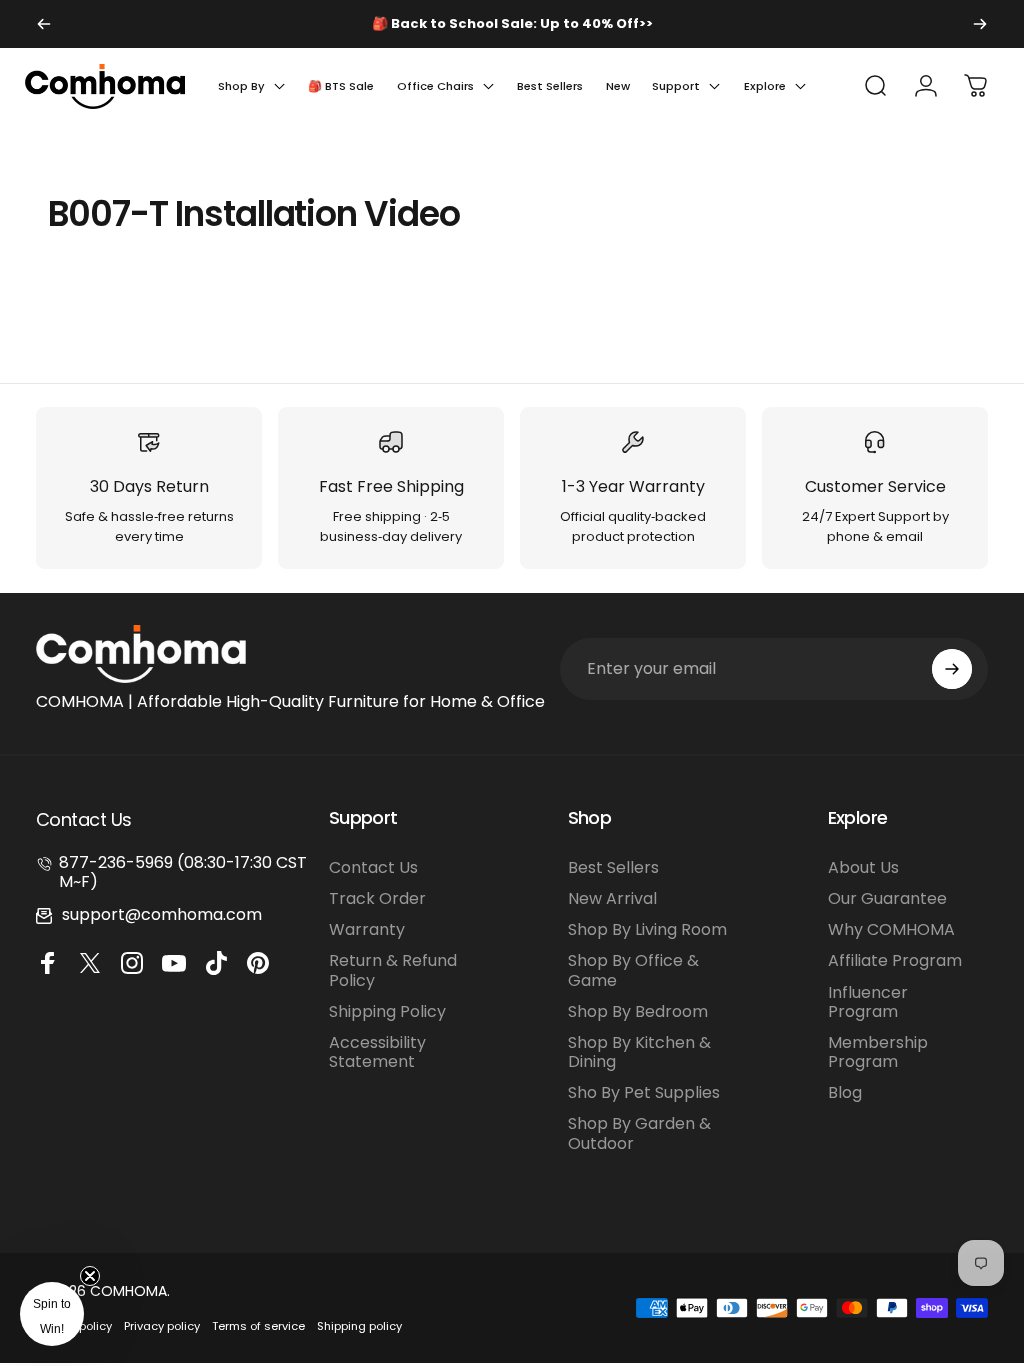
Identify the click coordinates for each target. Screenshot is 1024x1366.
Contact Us (373, 867)
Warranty (367, 929)
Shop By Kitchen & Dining (639, 1052)
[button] (52, 1314)
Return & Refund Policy (393, 970)
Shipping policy (359, 1326)
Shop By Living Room (647, 929)
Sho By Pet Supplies (644, 1092)
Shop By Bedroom (638, 1011)
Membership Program (878, 1052)
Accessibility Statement (377, 1052)
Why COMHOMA (891, 929)
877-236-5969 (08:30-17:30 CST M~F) (183, 872)
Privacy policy (162, 1326)
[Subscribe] (952, 669)
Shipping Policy (387, 1011)
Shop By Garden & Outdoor (639, 1133)
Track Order (377, 898)
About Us (863, 867)
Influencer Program (868, 1002)
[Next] (980, 24)
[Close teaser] (90, 1276)
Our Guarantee (887, 898)
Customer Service (875, 486)
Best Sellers (613, 867)
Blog (845, 1092)
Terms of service (258, 1326)
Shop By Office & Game (633, 970)
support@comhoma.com (162, 914)
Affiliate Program (895, 960)
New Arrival (612, 898)
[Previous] (44, 24)
